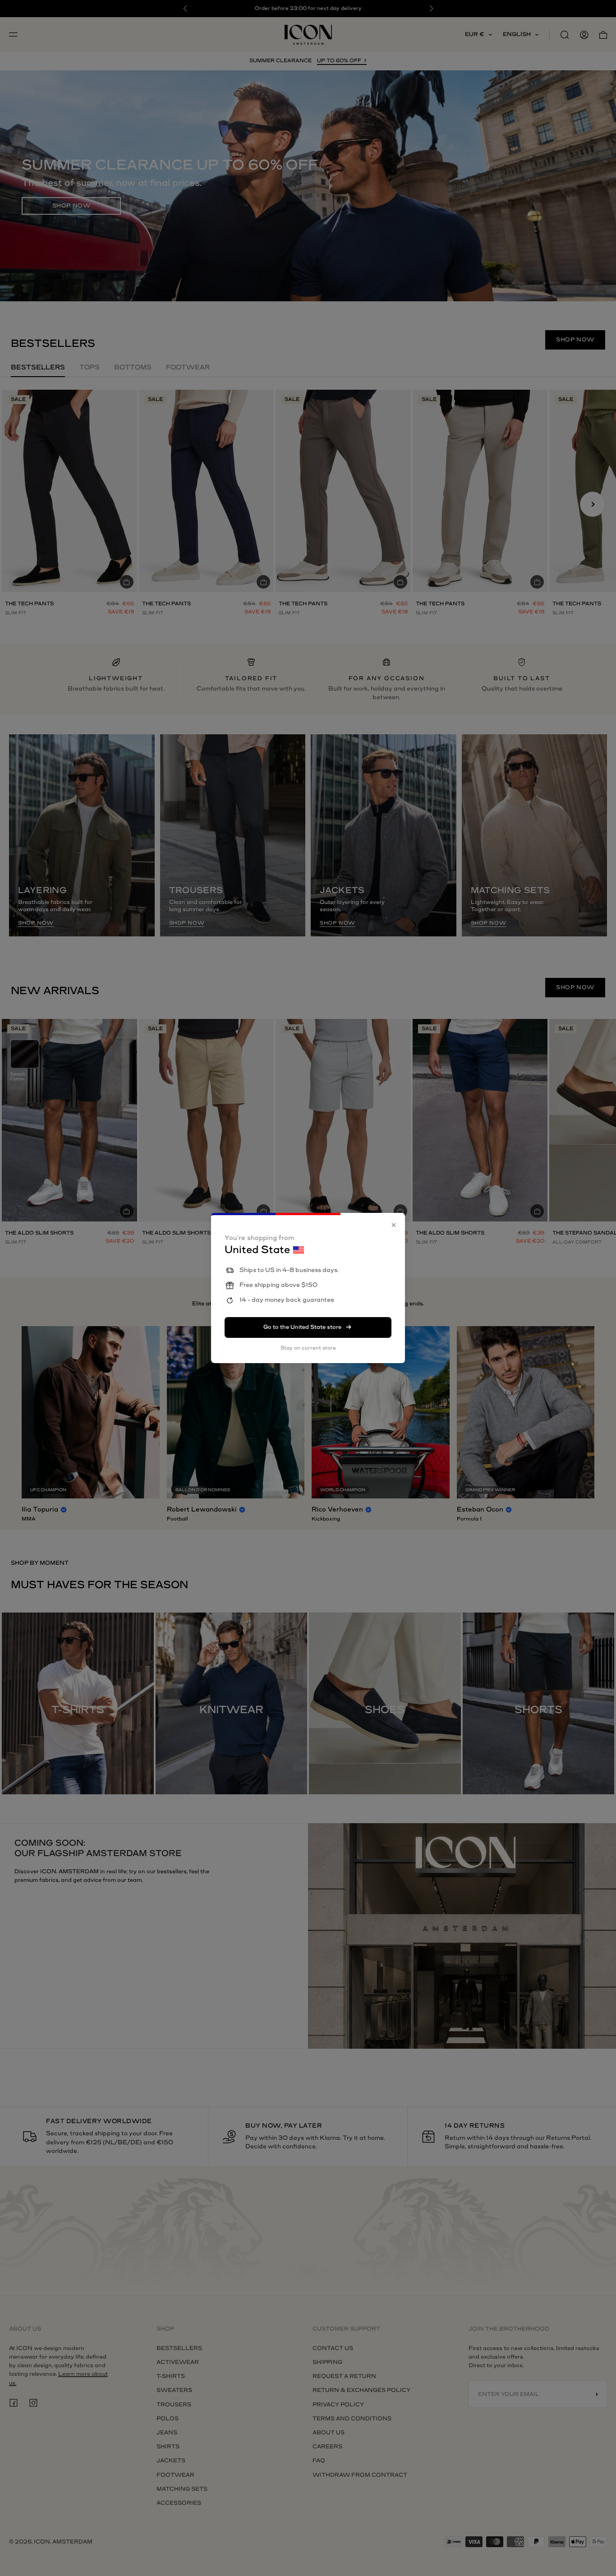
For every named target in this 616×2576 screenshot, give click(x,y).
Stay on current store (308, 1348)
